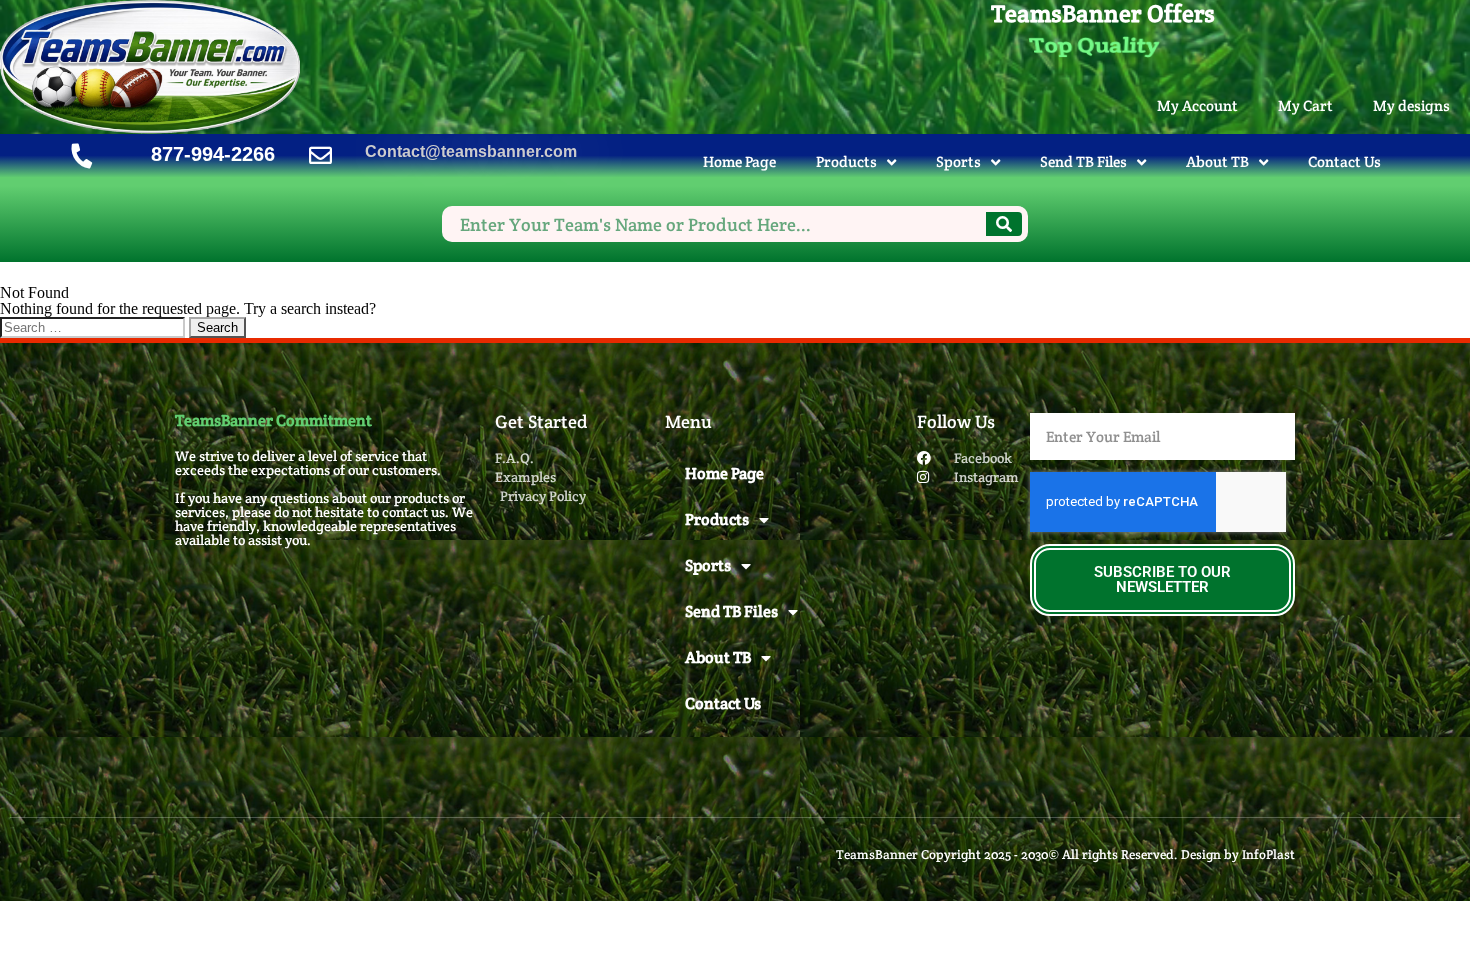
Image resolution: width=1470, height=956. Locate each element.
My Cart (1305, 105)
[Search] (1004, 224)
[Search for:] (94, 326)
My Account (1197, 105)
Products (846, 161)
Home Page (739, 161)
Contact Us (1344, 161)
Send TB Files (1083, 161)
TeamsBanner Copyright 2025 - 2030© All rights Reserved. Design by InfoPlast (1065, 854)
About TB (1217, 161)
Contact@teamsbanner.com (471, 151)
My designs (1411, 105)
